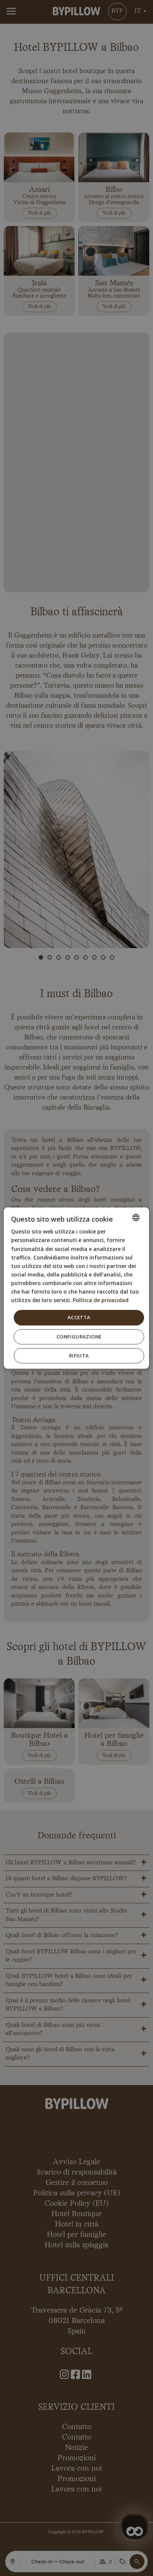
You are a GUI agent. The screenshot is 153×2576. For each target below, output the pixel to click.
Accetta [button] (79, 1317)
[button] (79, 1336)
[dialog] (76, 1288)
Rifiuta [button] (79, 1355)
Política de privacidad (101, 1300)
